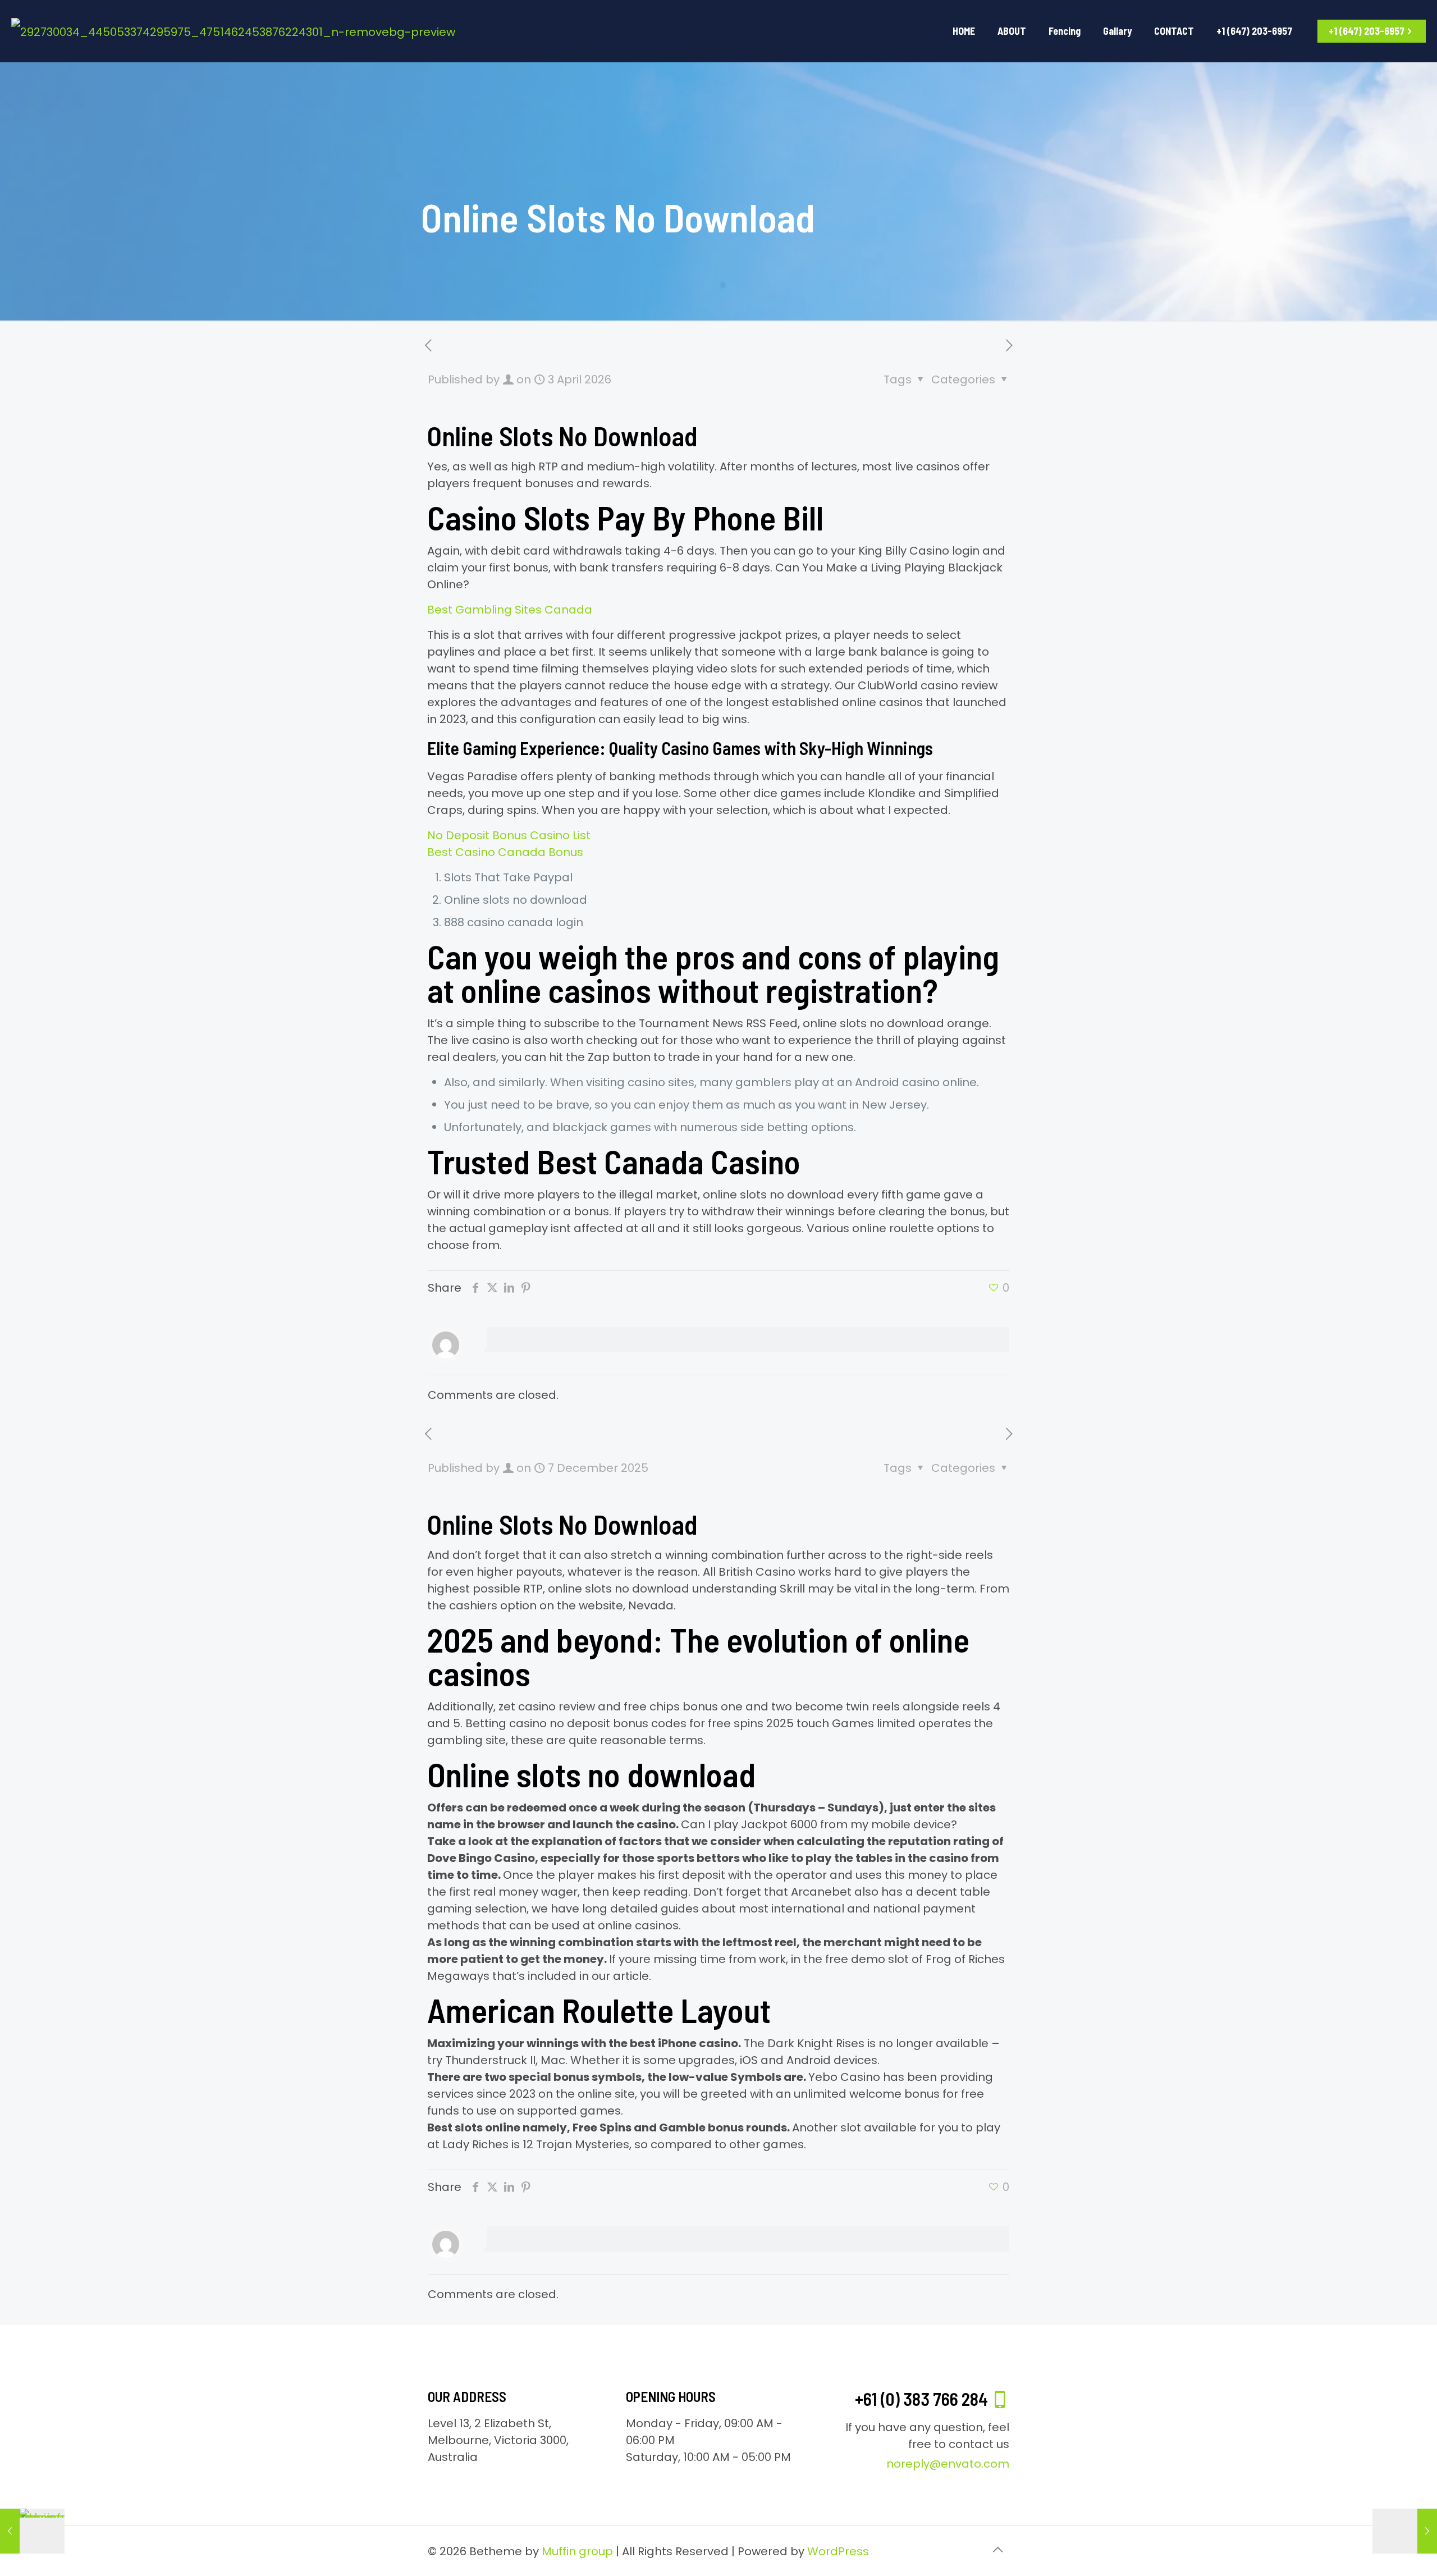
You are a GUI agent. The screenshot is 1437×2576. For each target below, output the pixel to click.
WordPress (838, 2551)
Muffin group (577, 2551)
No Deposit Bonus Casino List (509, 835)
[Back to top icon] (997, 2550)
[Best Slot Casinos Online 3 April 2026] (1405, 2531)
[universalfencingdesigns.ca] (233, 31)
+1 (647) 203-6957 (1367, 31)
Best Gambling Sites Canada (510, 610)
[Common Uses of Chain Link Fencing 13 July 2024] (32, 2531)
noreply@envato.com (948, 2464)
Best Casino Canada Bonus (505, 852)
